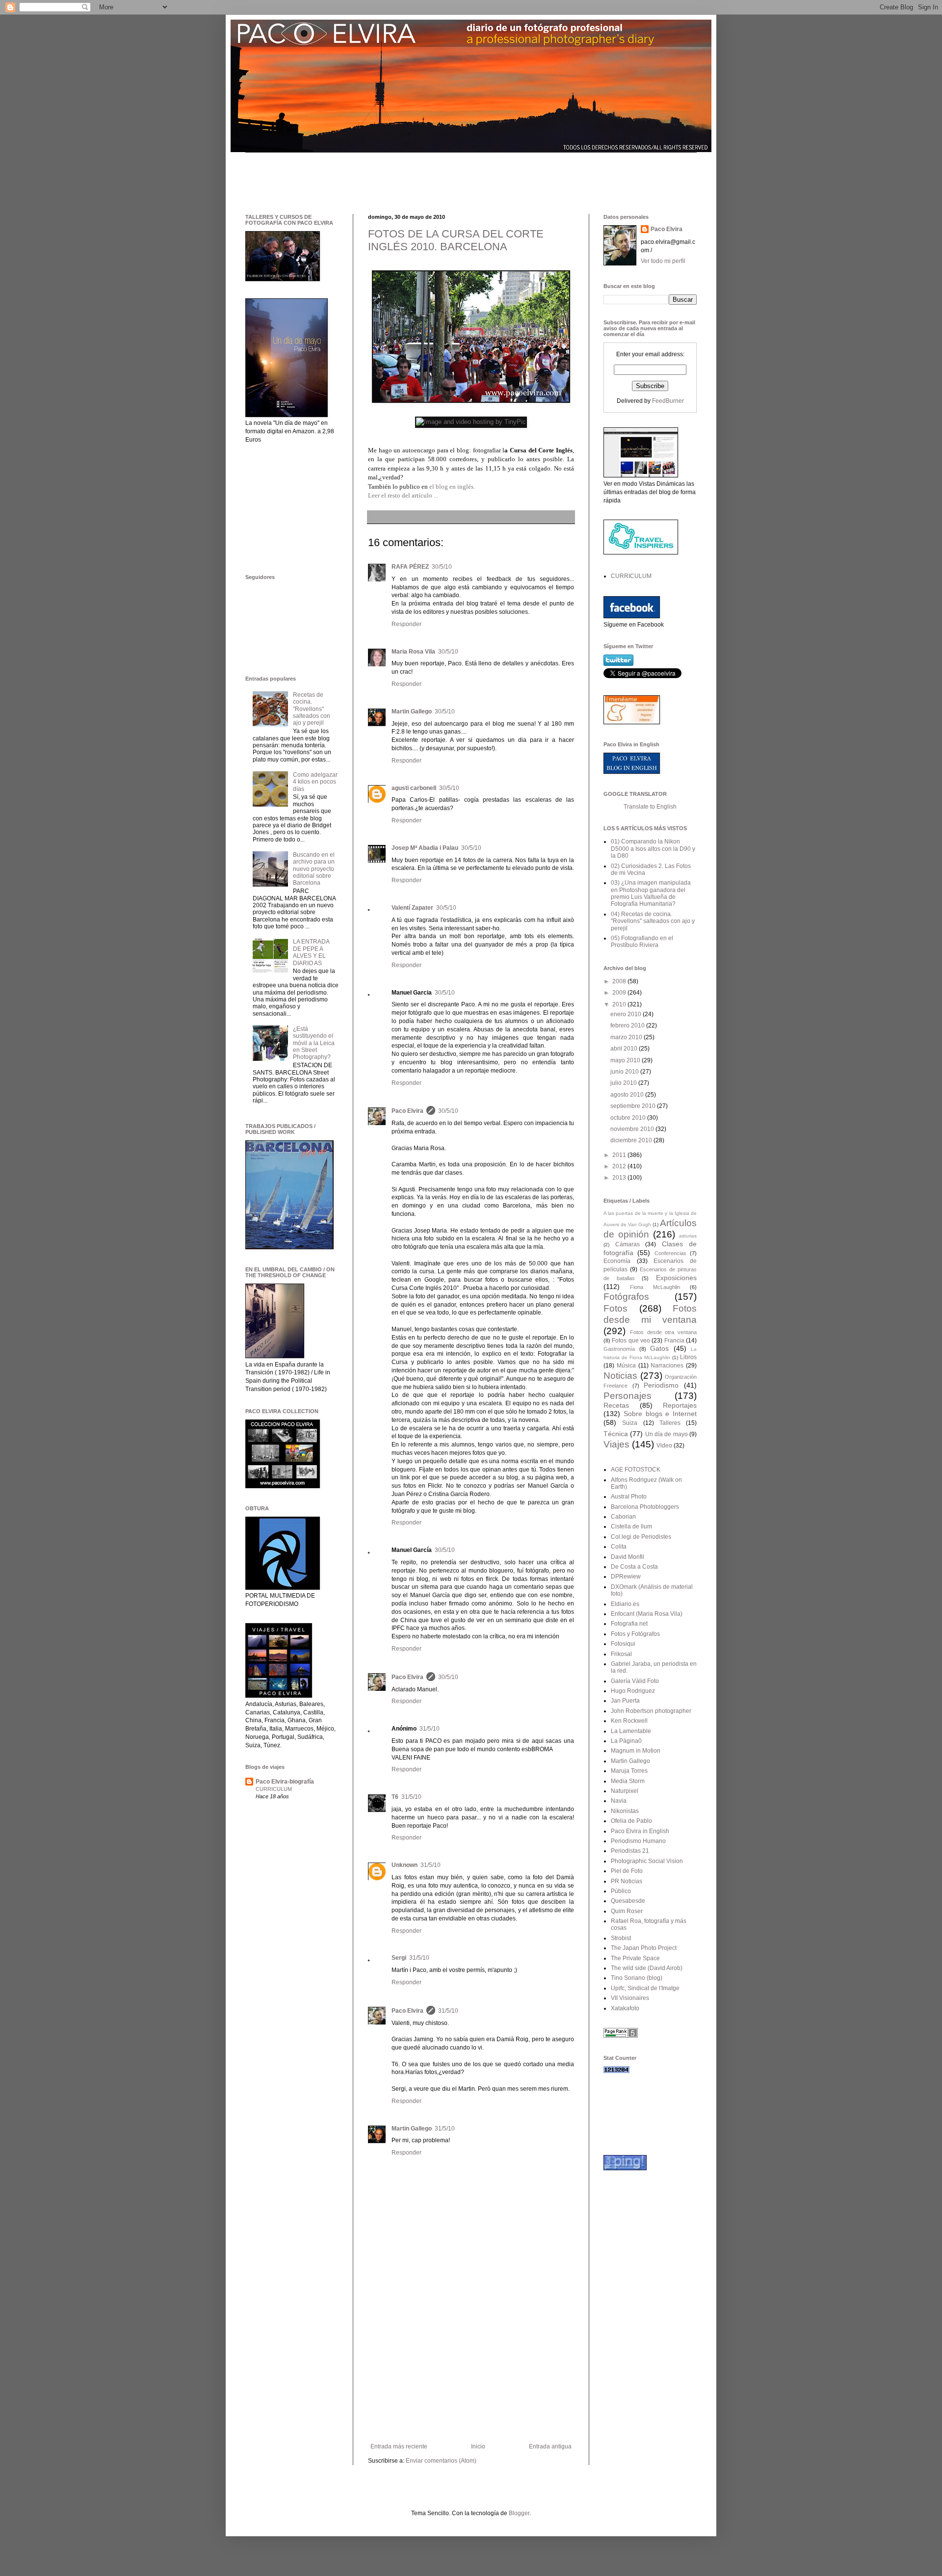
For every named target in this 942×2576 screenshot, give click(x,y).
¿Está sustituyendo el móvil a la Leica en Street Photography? (314, 1043)
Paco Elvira (407, 1111)
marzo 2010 (627, 1037)
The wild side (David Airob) (647, 1968)
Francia (674, 1341)
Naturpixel (625, 1791)
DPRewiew (626, 1577)
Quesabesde (628, 1901)
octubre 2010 (629, 1118)
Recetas (616, 1405)
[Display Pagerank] (621, 2036)
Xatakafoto (625, 2008)
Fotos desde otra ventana (663, 1332)
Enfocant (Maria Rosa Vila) (647, 1614)
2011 (620, 1155)
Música (626, 1366)
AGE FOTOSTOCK (636, 1470)
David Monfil (628, 1557)
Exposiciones (676, 1278)
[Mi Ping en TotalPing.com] (625, 2168)
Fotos (615, 1308)
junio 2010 (625, 1072)
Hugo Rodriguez (633, 1691)
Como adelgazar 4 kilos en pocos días (315, 782)
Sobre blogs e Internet (660, 1414)
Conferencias (670, 1253)
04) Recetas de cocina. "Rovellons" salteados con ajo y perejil (653, 921)
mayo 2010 (626, 1060)
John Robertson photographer (651, 1711)
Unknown (405, 1865)
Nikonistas (625, 1811)
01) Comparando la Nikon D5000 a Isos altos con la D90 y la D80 (653, 849)
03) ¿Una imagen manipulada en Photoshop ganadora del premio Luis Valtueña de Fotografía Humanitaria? (651, 893)
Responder (406, 624)
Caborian (623, 1517)
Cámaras (628, 1244)
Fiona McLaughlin (655, 1287)
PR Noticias (627, 1881)
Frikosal (621, 1654)
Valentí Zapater (412, 908)
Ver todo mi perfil (663, 261)
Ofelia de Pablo (631, 1821)
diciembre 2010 (632, 1140)
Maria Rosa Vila (413, 652)
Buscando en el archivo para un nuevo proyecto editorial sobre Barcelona (314, 869)
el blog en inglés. (452, 486)
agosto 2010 (628, 1095)
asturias (688, 1236)
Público (621, 1891)
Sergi (399, 1958)
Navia (619, 1801)
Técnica (616, 1434)
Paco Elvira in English (640, 1831)
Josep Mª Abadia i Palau (425, 848)
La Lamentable (631, 1731)
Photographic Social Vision (647, 1861)
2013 (620, 1178)
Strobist (621, 1938)
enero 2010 (627, 1014)
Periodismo (661, 1385)
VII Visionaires (630, 1998)
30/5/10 (442, 567)
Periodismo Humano (638, 1841)
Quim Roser (627, 1911)
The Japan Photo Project (644, 1948)
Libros (688, 1357)
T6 (395, 1797)
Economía (617, 1261)
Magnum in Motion (636, 1751)
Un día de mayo (667, 1434)
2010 (620, 1004)
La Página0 (626, 1741)
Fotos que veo (631, 1341)
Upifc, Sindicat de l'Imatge (645, 1988)
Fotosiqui (623, 1644)
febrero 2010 (628, 1025)
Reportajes (680, 1405)
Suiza (630, 1423)
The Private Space (635, 1958)
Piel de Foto (627, 1871)
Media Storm (628, 1781)
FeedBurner (668, 401)
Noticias (620, 1376)
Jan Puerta (625, 1701)
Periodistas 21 (630, 1851)
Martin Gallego (412, 711)
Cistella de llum (631, 1526)
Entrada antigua (550, 2446)
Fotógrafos (626, 1297)
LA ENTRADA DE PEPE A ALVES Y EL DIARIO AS (311, 952)
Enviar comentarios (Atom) (441, 2461)
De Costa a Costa (634, 1567)
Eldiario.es (625, 1604)
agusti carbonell (414, 788)
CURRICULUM (274, 1789)
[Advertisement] (424, 175)
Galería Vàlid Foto (635, 1681)
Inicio (478, 2446)
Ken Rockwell (629, 1721)
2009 (620, 993)
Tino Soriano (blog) (637, 1978)
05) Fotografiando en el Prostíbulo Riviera (642, 942)
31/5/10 (430, 1729)
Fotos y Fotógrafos (635, 1634)
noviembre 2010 (633, 1129)
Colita (619, 1547)
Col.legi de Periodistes (641, 1537)
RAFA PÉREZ (410, 567)
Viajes (616, 1444)
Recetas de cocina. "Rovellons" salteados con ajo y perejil (312, 709)
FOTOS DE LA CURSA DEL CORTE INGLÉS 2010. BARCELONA (456, 240)
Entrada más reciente (399, 2446)
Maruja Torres (629, 1771)
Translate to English (650, 807)
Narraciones (667, 1366)
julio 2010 (624, 1083)
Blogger (519, 2513)
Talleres (670, 1423)
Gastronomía (619, 1349)
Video (664, 1446)
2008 (620, 981)
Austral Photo (629, 1497)
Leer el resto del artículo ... (403, 495)
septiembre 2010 (634, 1106)
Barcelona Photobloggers (645, 1507)
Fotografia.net (629, 1624)
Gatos (659, 1348)
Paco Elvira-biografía (285, 1782)
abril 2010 (625, 1049)
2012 (620, 1166)
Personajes (628, 1396)
